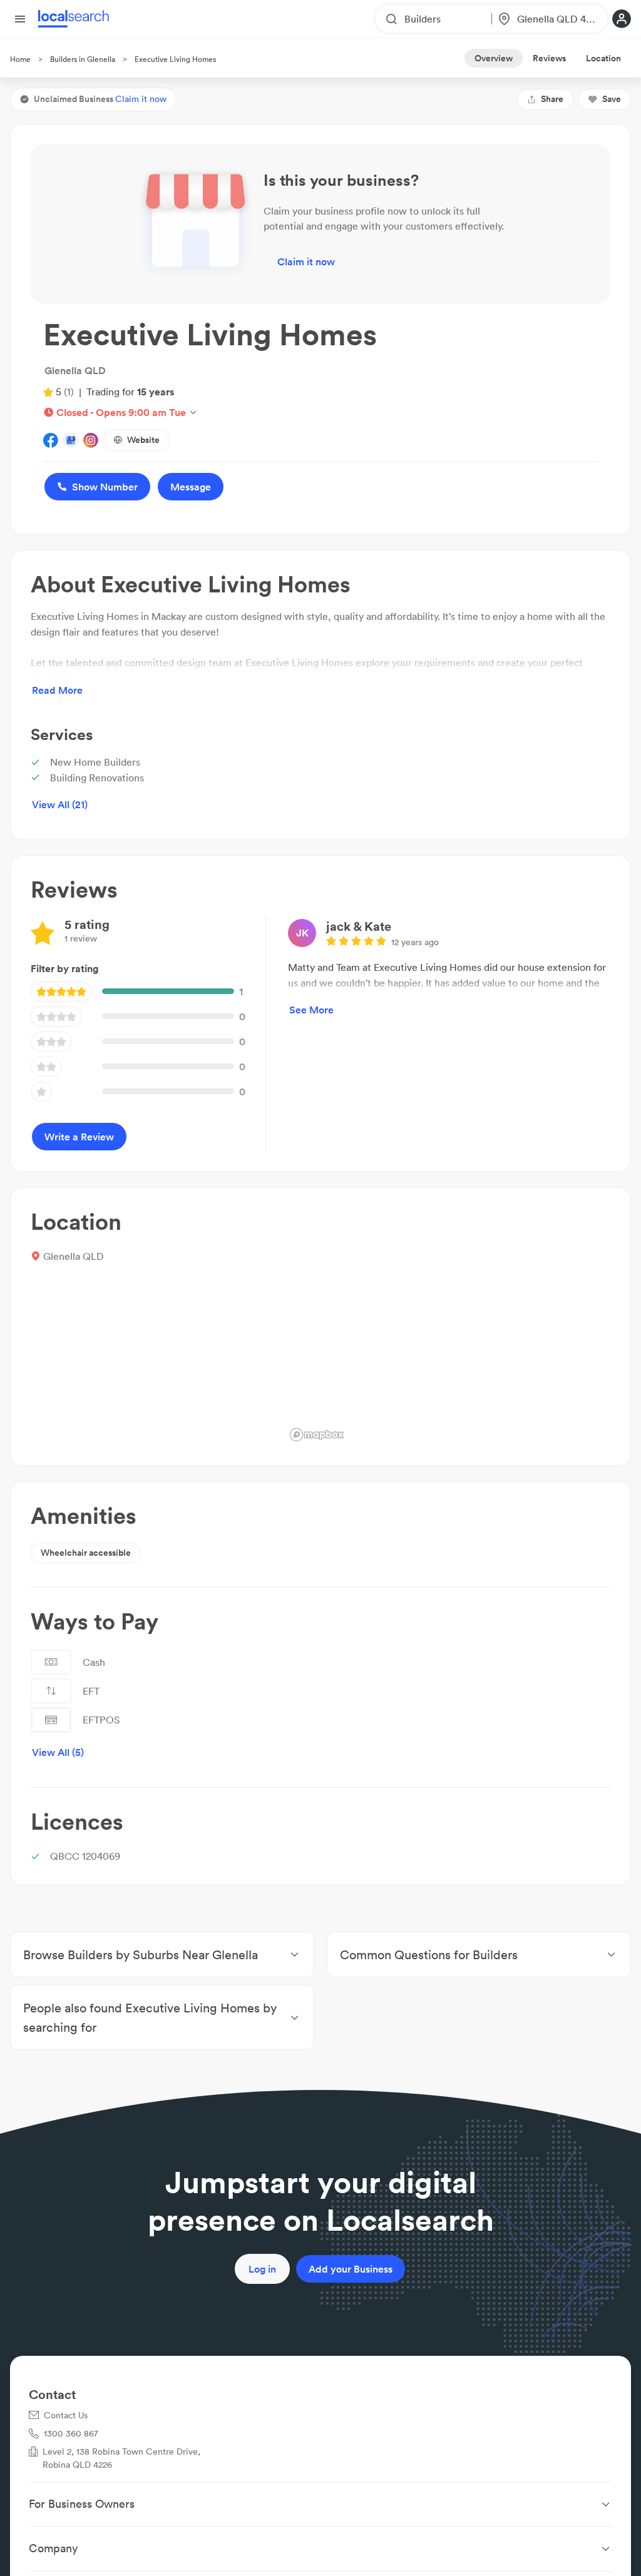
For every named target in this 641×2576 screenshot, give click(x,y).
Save (612, 99)
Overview (494, 58)
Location (603, 58)
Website (143, 440)
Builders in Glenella (83, 59)
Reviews (549, 58)
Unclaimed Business (100, 99)
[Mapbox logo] (317, 1435)
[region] (448, 1327)
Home (20, 59)
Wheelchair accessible (86, 1553)
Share (552, 99)
